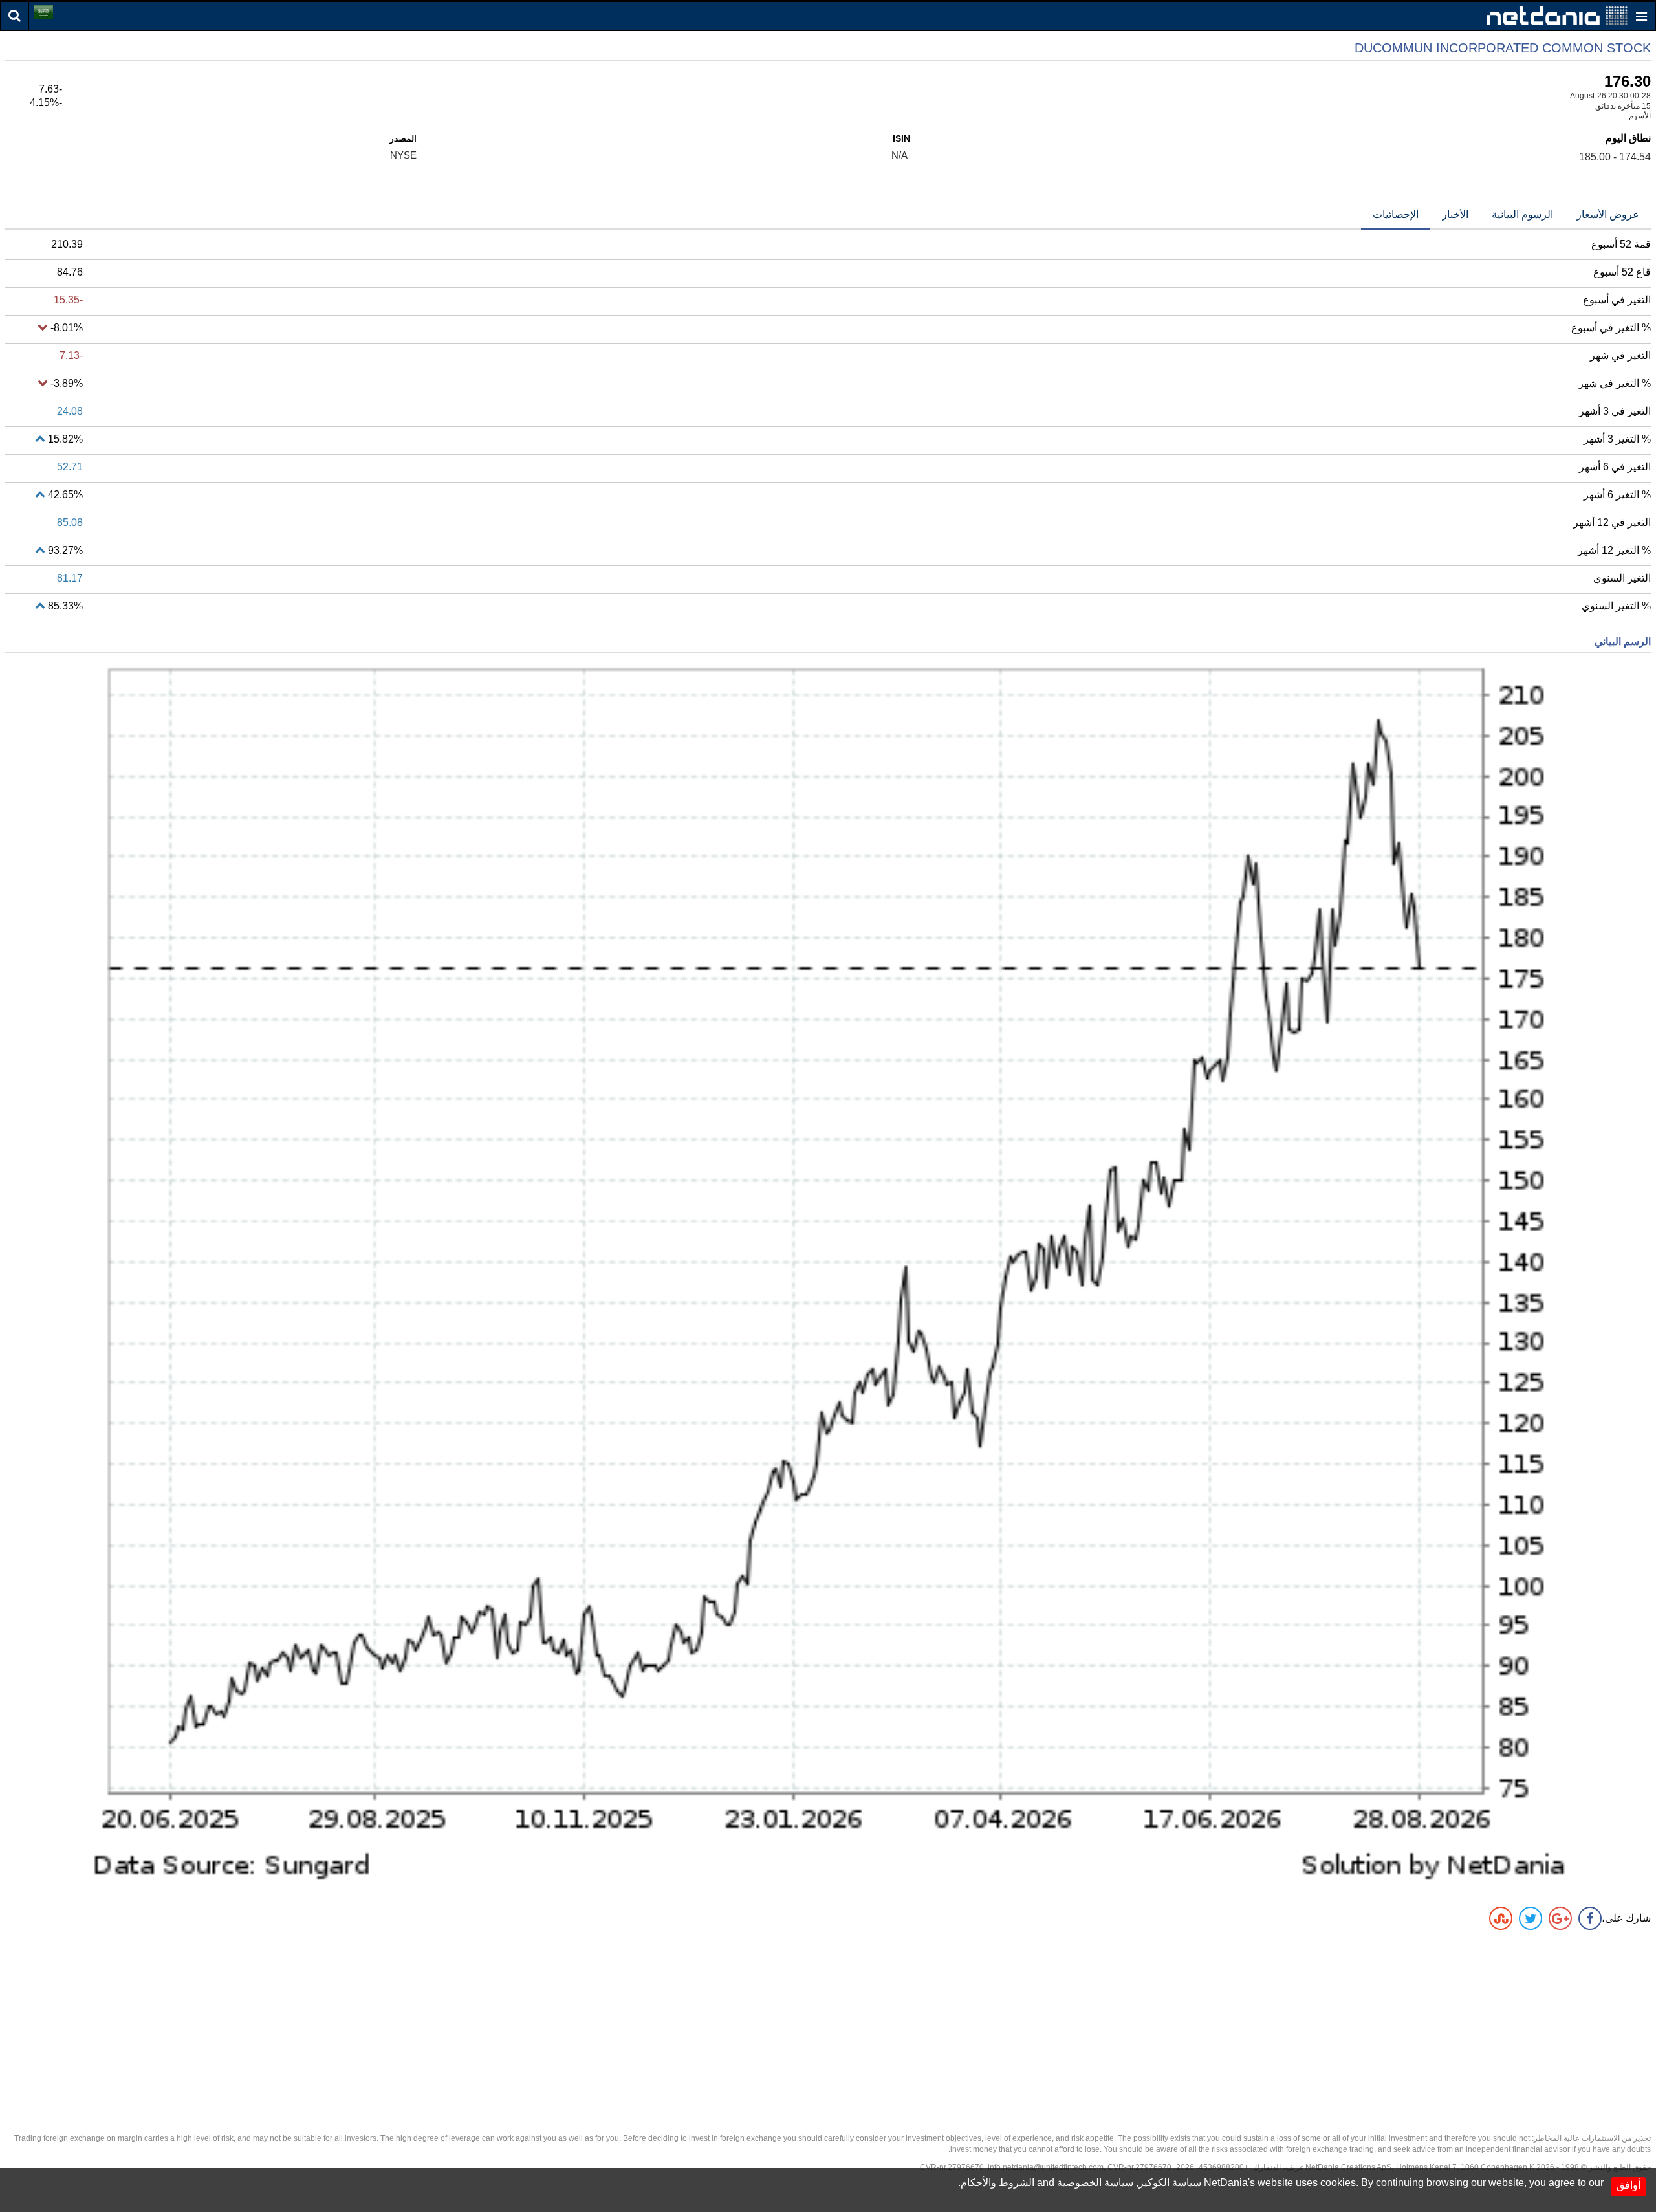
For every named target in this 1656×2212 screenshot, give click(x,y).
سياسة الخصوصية (1095, 2183)
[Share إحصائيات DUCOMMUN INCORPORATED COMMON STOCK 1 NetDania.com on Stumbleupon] (1501, 1918)
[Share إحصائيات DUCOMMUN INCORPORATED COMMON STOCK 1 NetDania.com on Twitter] (1531, 1918)
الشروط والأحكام (997, 2183)
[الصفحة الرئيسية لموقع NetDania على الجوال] (1557, 15)
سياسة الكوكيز (1170, 2183)
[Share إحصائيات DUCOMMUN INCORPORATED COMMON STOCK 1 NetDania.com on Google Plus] (1560, 1918)
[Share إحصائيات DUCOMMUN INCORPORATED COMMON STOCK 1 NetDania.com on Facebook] (1590, 1918)
